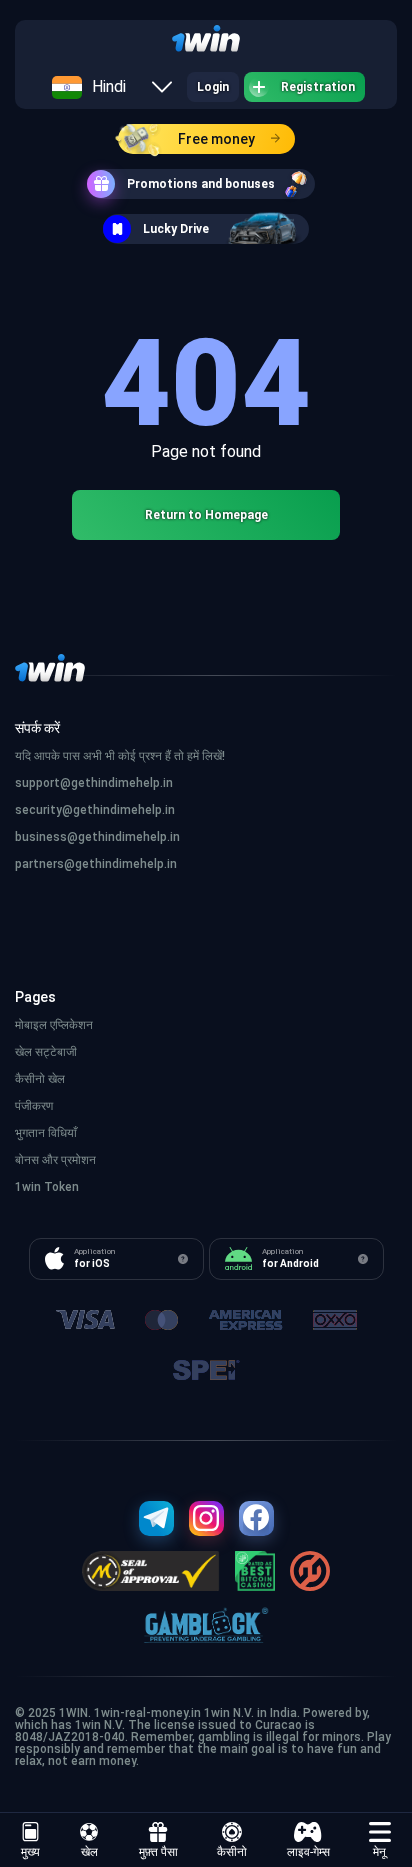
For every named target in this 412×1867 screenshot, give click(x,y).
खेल (89, 1852)
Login (213, 87)
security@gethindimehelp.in (95, 810)
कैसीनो (232, 1852)
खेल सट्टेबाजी (46, 1052)
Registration (318, 87)
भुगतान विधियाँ (46, 1133)
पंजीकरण (34, 1106)
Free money (216, 139)
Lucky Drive (176, 229)
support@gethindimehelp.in (94, 783)
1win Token (47, 1187)
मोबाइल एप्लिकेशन (54, 1025)
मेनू (379, 1852)
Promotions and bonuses (201, 184)
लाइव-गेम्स (308, 1852)
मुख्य (30, 1852)
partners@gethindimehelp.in (96, 864)
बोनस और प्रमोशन (55, 1160)
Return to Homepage (206, 515)
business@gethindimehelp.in (97, 837)
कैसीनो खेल (40, 1079)
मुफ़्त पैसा (158, 1852)
